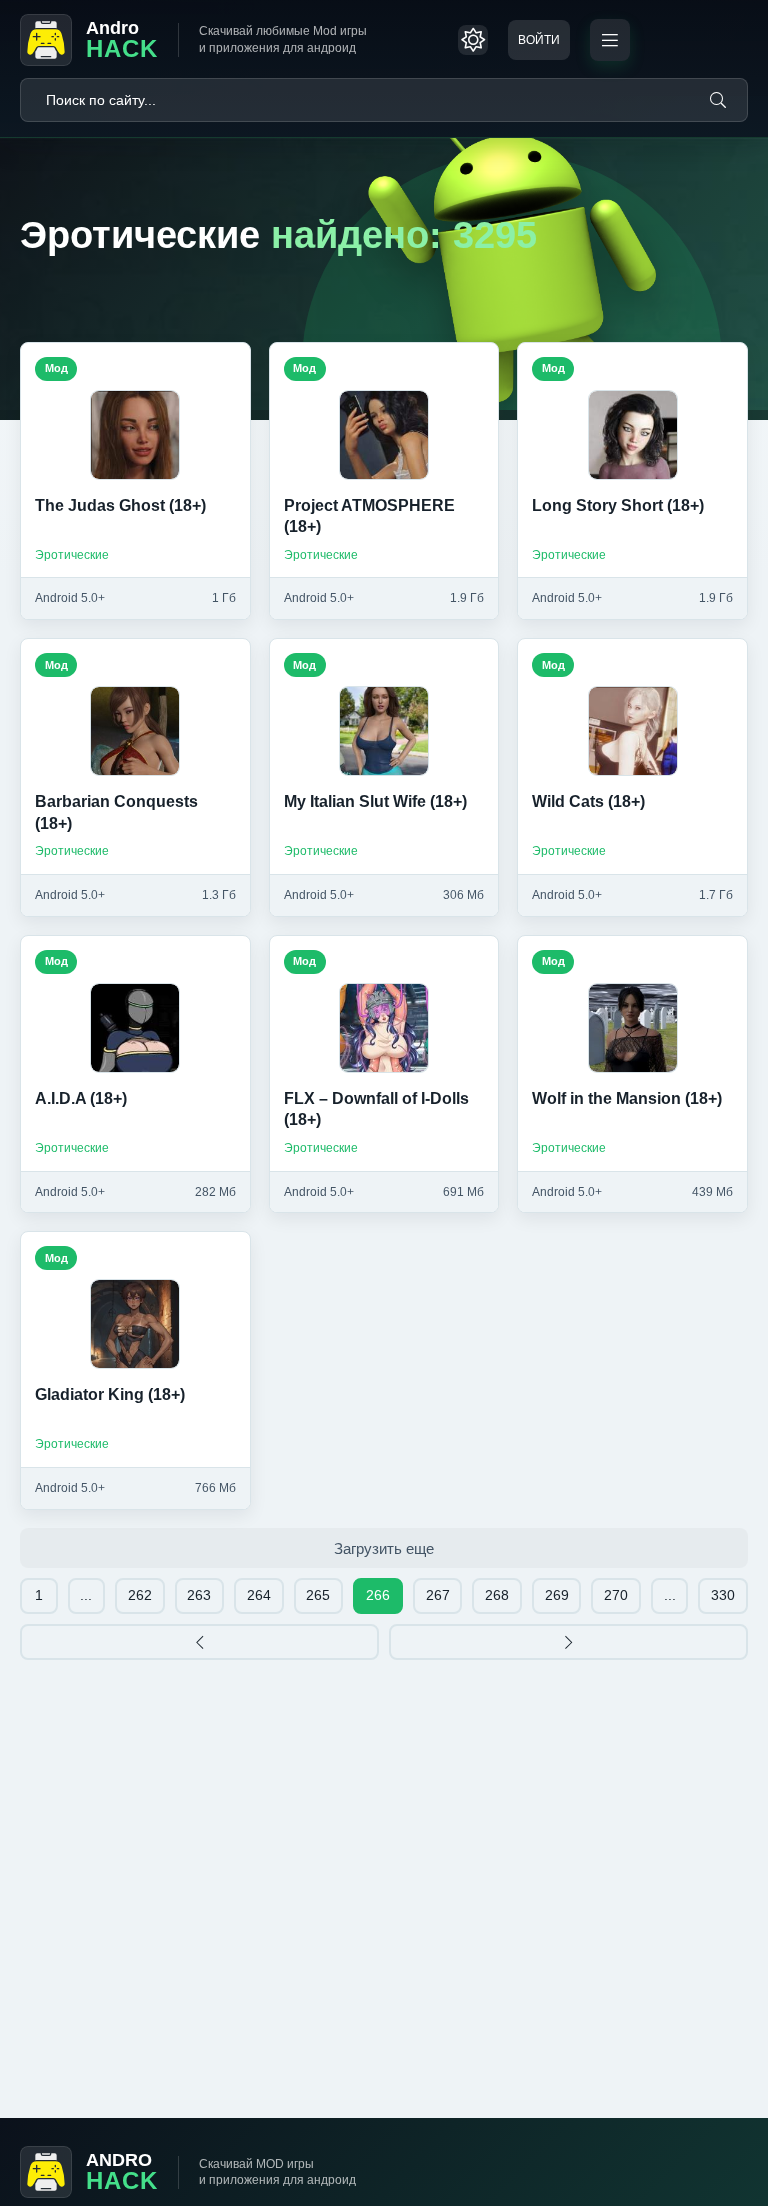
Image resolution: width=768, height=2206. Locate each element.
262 (140, 1595)
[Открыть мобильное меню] (610, 40)
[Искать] (718, 100)
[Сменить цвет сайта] (473, 40)
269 (557, 1595)
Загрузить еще (384, 1548)
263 (199, 1595)
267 (438, 1595)
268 (497, 1595)
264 (259, 1595)
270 (616, 1595)
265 (318, 1595)
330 (723, 1595)
